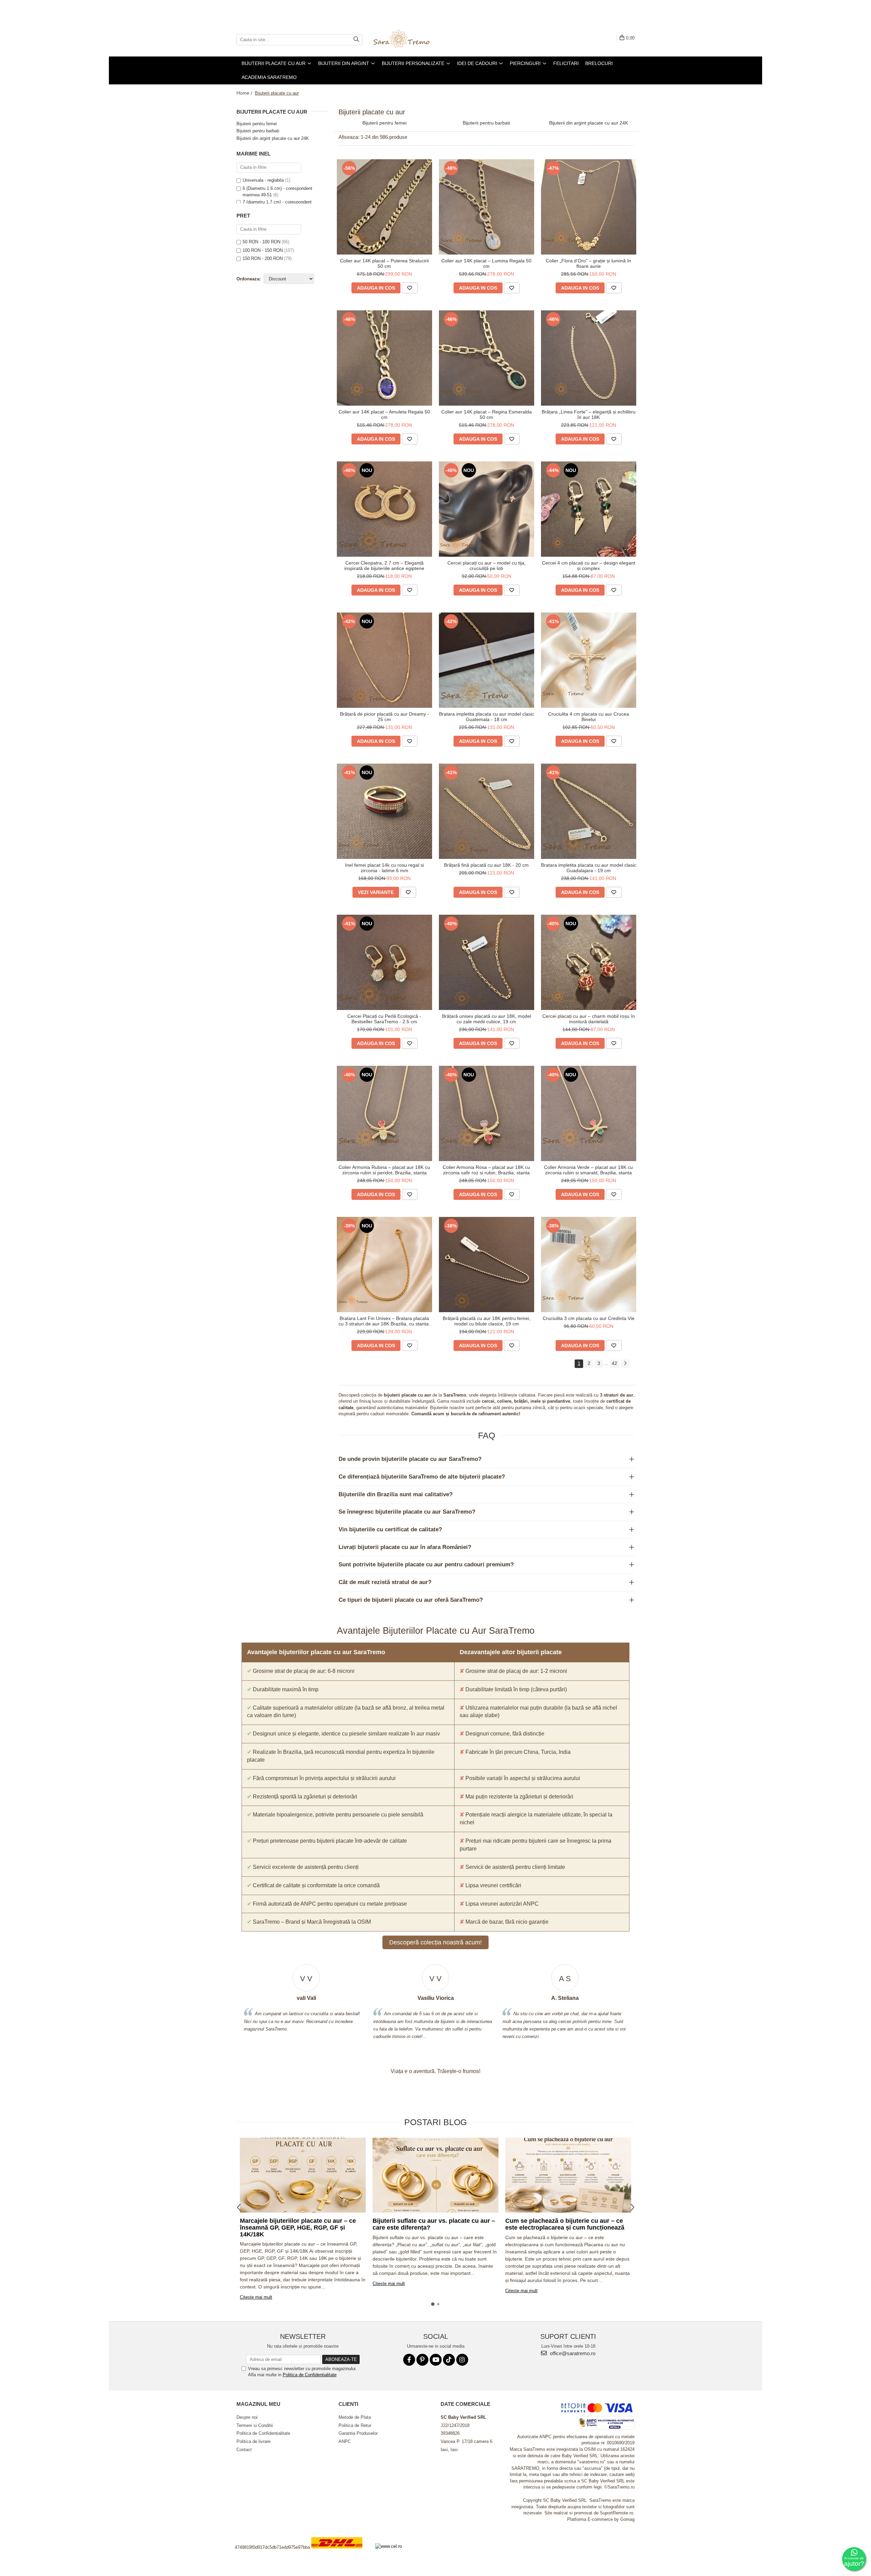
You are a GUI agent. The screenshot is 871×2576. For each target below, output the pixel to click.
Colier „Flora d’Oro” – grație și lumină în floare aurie (588, 263)
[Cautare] (356, 40)
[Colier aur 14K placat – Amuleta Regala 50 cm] (384, 358)
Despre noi (247, 2417)
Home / (245, 93)
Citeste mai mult (256, 2297)
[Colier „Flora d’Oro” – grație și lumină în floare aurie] (589, 207)
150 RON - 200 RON (263, 258)
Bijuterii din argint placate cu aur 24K (273, 138)
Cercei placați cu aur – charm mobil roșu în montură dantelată (589, 1019)
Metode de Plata (355, 2417)
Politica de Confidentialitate (310, 2375)
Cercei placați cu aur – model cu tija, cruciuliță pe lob (487, 566)
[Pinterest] (422, 2360)
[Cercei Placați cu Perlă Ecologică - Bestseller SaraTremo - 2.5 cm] (384, 962)
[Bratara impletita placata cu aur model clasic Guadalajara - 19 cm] (589, 811)
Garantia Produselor (358, 2433)
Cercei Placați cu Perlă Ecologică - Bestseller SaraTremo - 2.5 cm (384, 1019)
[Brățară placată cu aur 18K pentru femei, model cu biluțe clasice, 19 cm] (487, 1265)
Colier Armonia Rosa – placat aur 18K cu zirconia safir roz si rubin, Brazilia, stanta (486, 1170)
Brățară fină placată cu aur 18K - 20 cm (486, 865)
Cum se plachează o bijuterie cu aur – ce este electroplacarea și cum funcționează (565, 2224)
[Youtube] (436, 2360)
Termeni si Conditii (255, 2425)
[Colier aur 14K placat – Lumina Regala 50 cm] (487, 207)
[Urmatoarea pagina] (625, 1364)
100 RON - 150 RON (263, 250)
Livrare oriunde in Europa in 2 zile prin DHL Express (341, 2553)
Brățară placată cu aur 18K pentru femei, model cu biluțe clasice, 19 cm (487, 1321)
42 (614, 1363)
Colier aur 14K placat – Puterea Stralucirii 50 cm (384, 263)
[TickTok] (449, 2360)
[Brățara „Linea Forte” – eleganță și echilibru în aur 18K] (589, 358)
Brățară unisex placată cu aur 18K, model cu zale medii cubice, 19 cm (487, 1019)
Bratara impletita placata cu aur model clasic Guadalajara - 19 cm (589, 868)
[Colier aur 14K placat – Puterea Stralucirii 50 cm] (384, 207)
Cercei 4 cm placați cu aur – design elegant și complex (589, 566)
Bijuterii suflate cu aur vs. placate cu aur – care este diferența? (434, 2224)
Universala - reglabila (263, 180)
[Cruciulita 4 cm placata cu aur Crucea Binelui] (589, 660)
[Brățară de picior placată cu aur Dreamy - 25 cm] (384, 660)
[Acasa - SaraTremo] (407, 39)
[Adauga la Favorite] (410, 288)
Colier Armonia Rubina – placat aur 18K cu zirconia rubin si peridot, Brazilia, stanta (384, 1170)
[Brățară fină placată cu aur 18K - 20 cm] (487, 811)
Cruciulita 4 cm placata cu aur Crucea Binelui (589, 717)
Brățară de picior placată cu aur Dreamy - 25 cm (384, 717)
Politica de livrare (253, 2441)
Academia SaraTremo (269, 77)
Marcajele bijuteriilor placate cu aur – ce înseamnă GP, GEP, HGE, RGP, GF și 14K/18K (298, 2228)
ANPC (345, 2441)
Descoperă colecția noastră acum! (435, 1942)
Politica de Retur (355, 2425)
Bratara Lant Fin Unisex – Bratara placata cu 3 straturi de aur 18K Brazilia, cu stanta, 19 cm (384, 1321)
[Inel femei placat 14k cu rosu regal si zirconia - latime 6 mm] (384, 811)
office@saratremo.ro (572, 2353)
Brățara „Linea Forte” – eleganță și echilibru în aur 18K (589, 414)
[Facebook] (409, 2360)
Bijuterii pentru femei (257, 124)
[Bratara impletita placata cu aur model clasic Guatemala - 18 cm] (487, 660)
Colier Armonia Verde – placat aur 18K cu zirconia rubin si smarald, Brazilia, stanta (588, 1170)
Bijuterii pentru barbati (258, 131)
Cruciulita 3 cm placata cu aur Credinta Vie (589, 1318)
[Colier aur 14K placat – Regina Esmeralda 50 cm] (487, 358)
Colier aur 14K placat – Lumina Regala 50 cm (486, 263)
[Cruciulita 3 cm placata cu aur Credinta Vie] (589, 1265)
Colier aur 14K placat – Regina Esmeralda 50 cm (487, 414)
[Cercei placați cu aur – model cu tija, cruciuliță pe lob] (487, 509)
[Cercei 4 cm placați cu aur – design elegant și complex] (589, 509)
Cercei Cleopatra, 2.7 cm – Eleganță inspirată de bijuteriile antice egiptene (384, 566)
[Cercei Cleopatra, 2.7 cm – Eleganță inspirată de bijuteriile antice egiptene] (384, 509)
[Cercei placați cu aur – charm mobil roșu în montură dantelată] (589, 962)
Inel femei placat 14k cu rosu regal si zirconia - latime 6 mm (384, 868)
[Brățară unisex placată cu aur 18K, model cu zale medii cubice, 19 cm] (487, 962)
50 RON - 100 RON (261, 242)
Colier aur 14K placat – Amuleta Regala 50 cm (384, 414)
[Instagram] (462, 2360)
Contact (244, 2450)
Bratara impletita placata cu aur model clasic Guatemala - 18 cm (487, 717)
